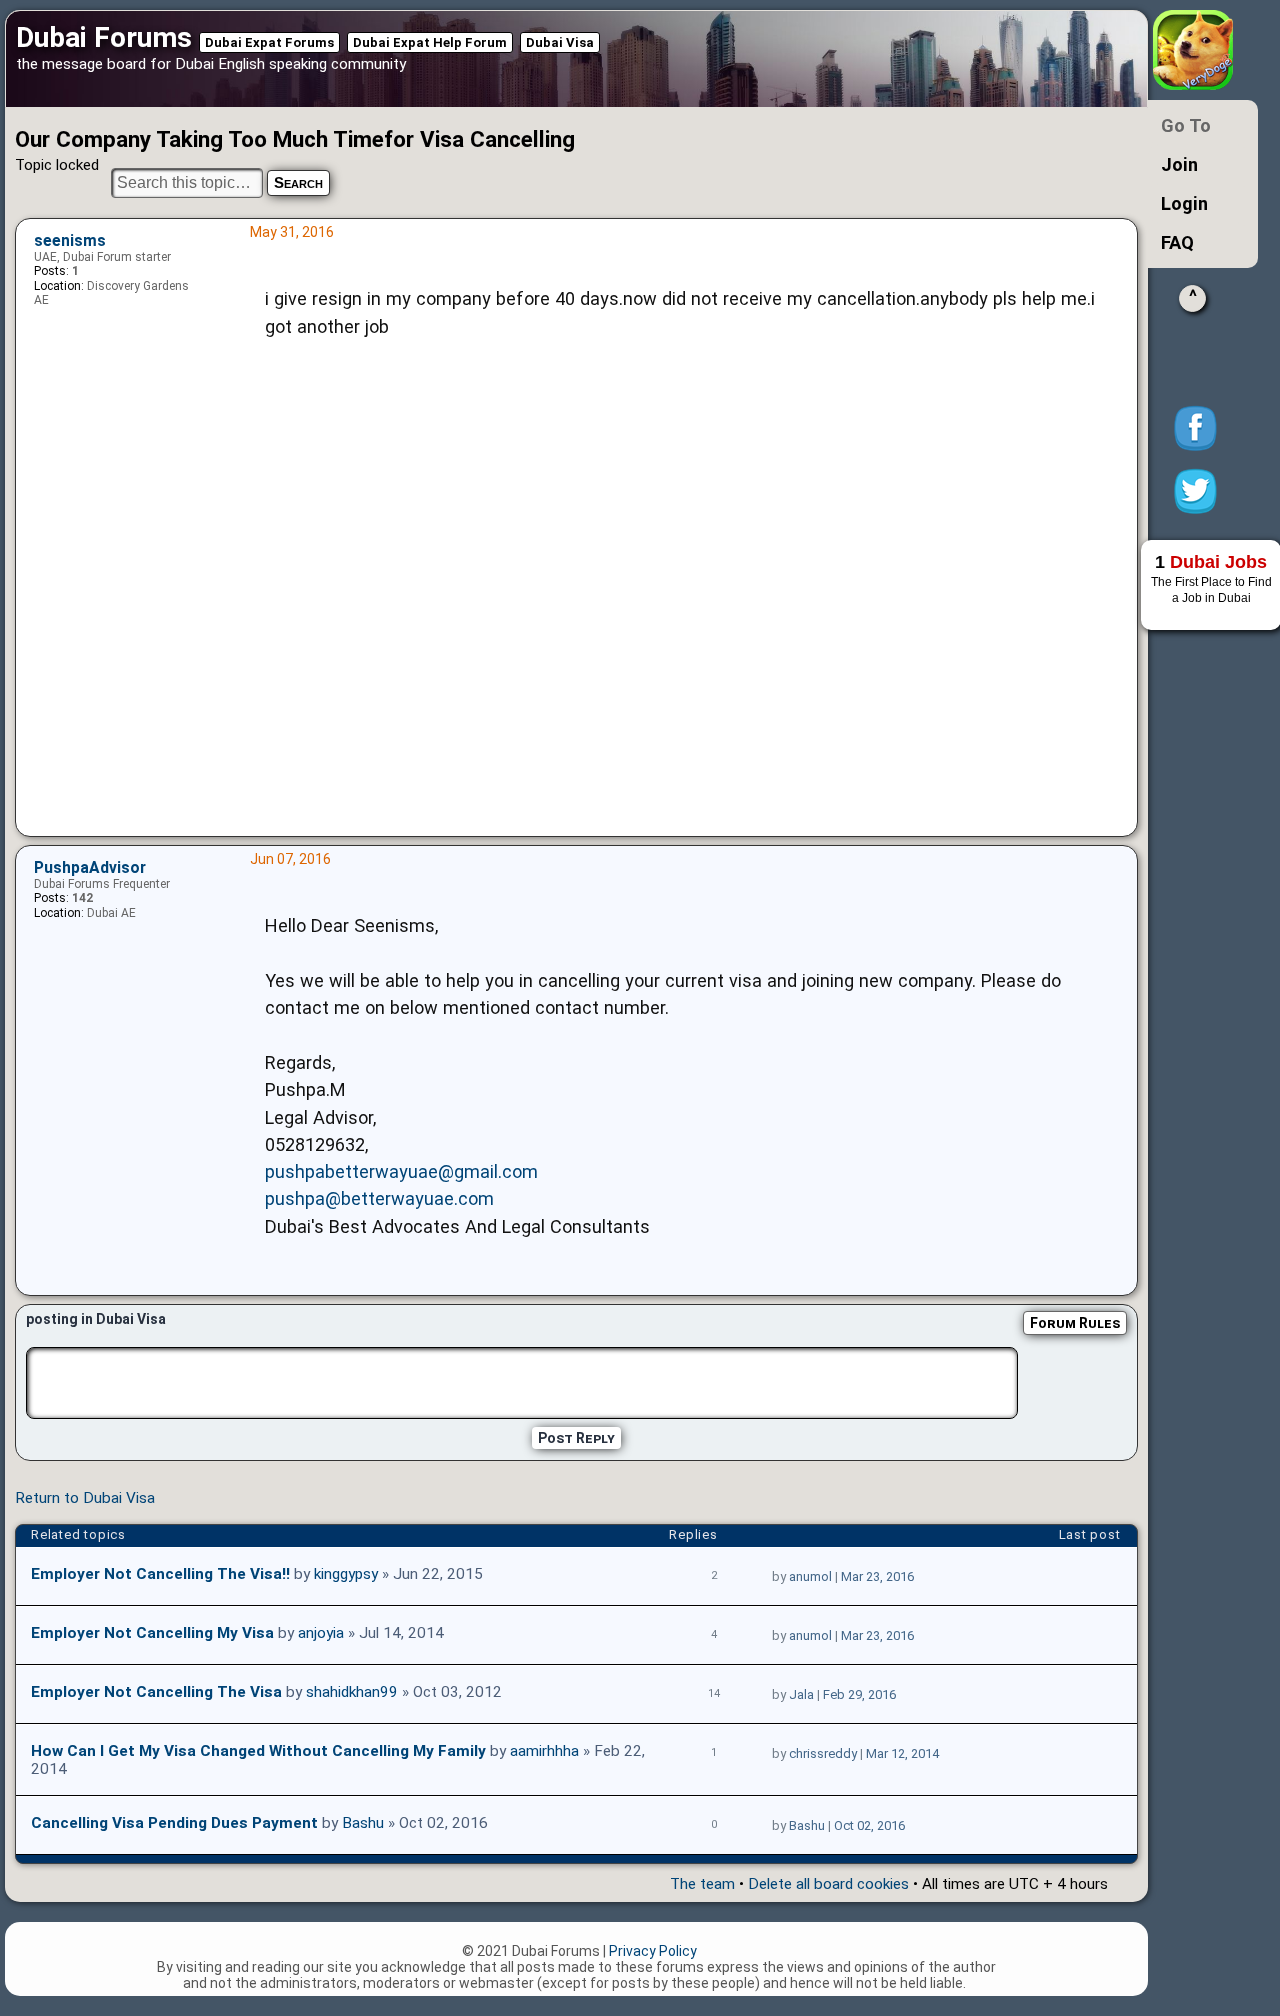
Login (1184, 203)
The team (702, 1884)
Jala (801, 1694)
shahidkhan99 (352, 1692)
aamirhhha (544, 1751)
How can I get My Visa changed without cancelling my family (258, 1751)
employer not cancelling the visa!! (160, 1574)
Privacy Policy (653, 1951)
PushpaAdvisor (90, 868)
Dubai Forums (104, 37)
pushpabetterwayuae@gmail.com (401, 1171)
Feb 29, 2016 (859, 1694)
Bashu (363, 1823)
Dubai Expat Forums (269, 42)
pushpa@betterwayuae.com (379, 1198)
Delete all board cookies (828, 1884)
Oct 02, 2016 (869, 1825)
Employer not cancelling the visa (156, 1692)
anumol (810, 1576)
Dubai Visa (560, 42)
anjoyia (321, 1633)
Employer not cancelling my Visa (152, 1633)
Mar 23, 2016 (877, 1576)
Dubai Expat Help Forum (430, 42)
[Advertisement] (689, 616)
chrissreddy (823, 1753)
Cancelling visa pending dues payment (174, 1823)
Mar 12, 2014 (902, 1753)
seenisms (70, 241)
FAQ (1177, 242)
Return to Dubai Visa (85, 1498)
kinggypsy (346, 1574)
